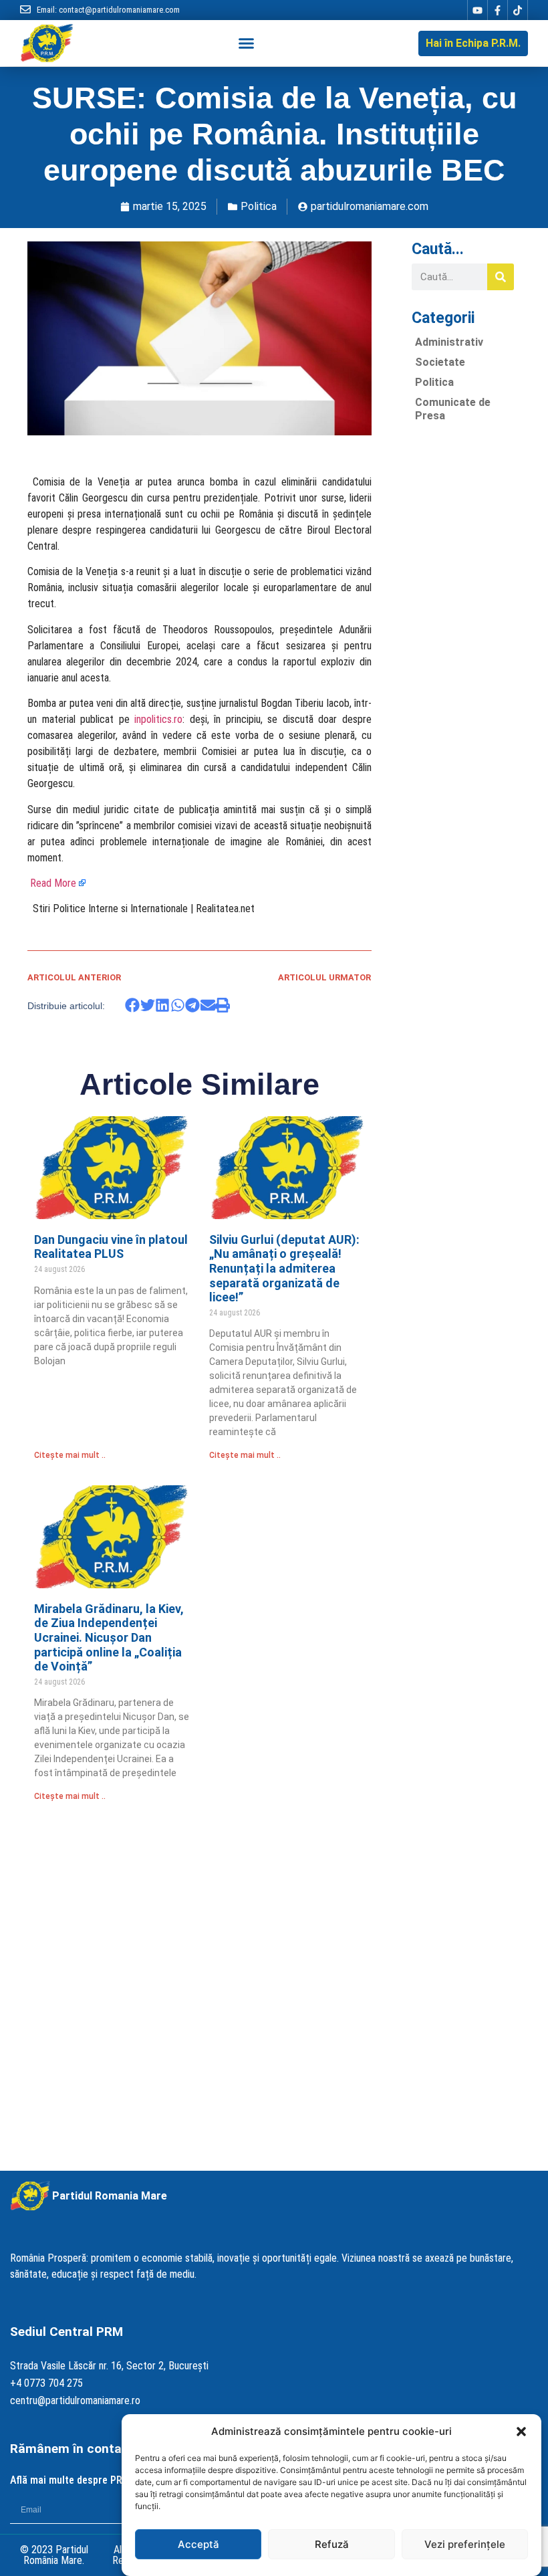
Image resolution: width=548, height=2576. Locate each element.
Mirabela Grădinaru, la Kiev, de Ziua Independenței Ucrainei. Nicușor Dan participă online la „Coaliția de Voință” (109, 1637)
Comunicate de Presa (453, 409)
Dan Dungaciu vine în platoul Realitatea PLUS (111, 1247)
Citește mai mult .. (70, 1455)
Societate (440, 362)
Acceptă (198, 2544)
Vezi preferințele (465, 2544)
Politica (259, 206)
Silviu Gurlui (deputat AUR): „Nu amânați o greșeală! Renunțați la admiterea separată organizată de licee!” (284, 1268)
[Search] (501, 277)
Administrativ (449, 342)
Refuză (332, 2544)
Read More (53, 883)
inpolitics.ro (158, 719)
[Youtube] (477, 10)
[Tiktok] (517, 10)
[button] (521, 2432)
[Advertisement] (463, 633)
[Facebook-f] (497, 10)
